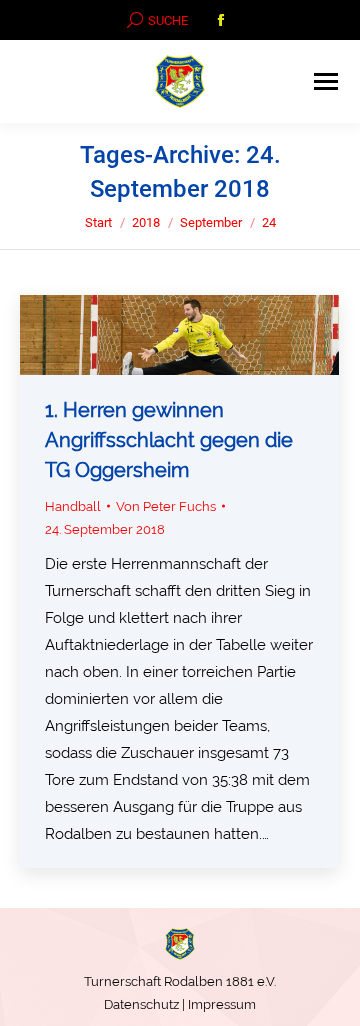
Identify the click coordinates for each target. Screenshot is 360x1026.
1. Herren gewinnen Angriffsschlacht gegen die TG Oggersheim (169, 440)
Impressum (222, 1004)
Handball (73, 506)
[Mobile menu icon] (326, 81)
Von (166, 506)
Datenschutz (141, 1004)
